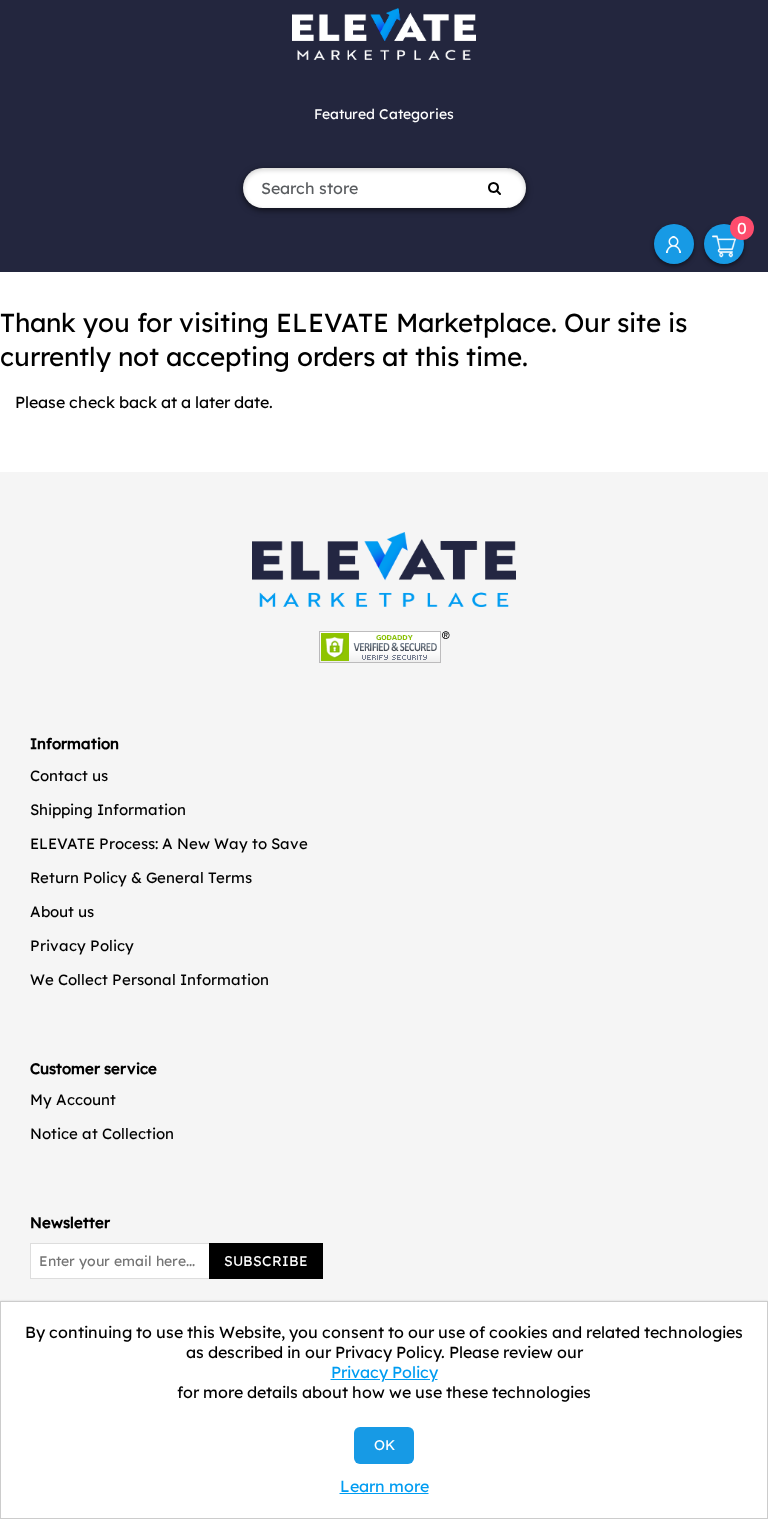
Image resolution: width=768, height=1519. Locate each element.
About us (62, 911)
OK (384, 1445)
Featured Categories (384, 114)
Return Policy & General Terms (141, 877)
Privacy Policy (82, 945)
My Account (674, 244)
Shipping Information (108, 809)
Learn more (384, 1486)
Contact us (69, 775)
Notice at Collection (102, 1133)
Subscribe (266, 1261)
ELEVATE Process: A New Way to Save (169, 843)
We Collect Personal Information (149, 979)
